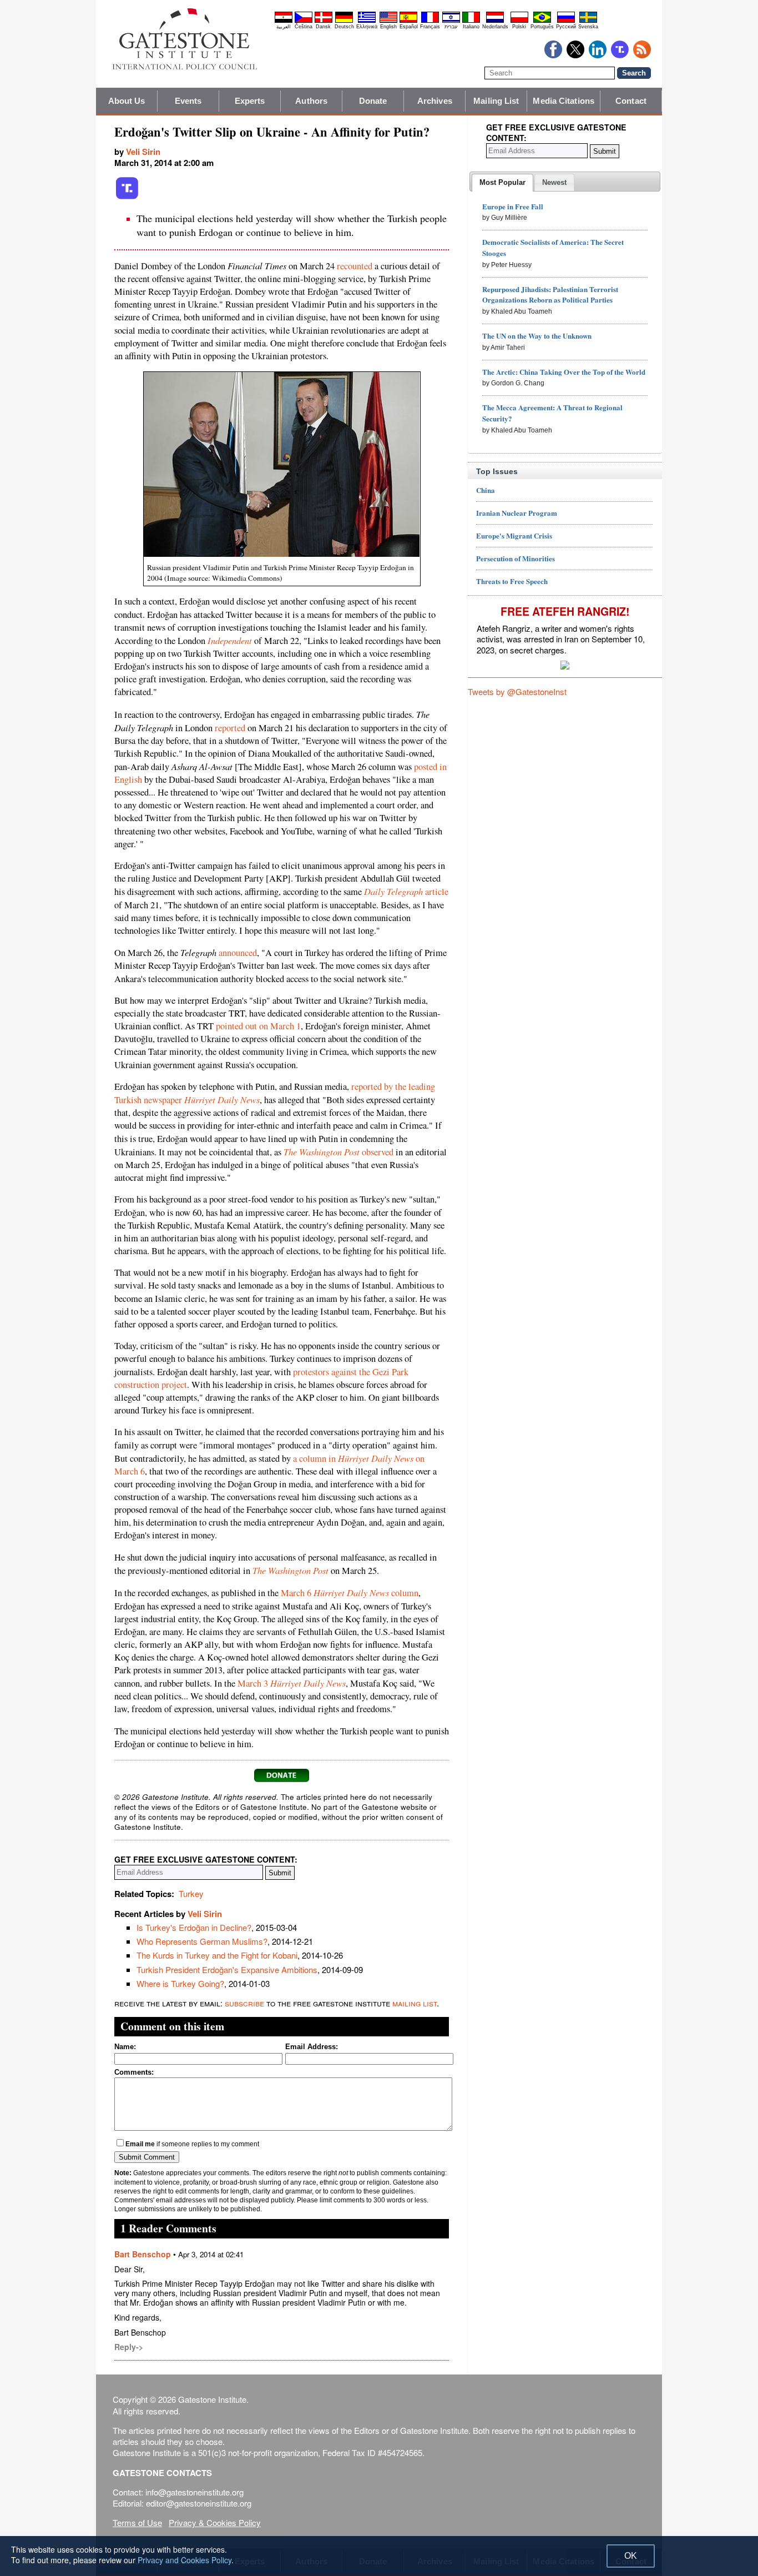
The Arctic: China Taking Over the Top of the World (564, 372)
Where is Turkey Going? (180, 1983)
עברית (451, 27)
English (388, 27)
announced (238, 953)
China (486, 490)
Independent (230, 640)
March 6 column (350, 1593)
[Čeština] (304, 21)
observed (338, 1152)
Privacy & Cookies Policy (215, 2522)
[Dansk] (324, 21)
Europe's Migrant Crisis (514, 535)
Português (542, 27)
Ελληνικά (367, 27)
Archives (435, 101)
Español (409, 27)
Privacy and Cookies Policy (185, 2560)
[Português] (542, 21)
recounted (355, 266)
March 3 (292, 1683)
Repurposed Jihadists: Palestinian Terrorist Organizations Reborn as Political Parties (550, 295)
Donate (373, 101)
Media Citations (564, 101)
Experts (250, 101)
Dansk (323, 27)
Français (430, 27)
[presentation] (502, 183)
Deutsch (344, 27)
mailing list (415, 2003)
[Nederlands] (495, 21)
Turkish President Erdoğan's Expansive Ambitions (227, 1969)
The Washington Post (290, 1570)
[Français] (430, 21)
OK (631, 2556)
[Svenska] (588, 21)
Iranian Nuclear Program (517, 513)
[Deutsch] (344, 21)
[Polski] (519, 21)
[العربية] (284, 21)
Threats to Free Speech (512, 581)
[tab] (502, 183)
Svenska (588, 27)
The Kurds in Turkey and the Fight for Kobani (217, 1955)
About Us (127, 101)
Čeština (304, 27)
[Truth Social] (127, 197)
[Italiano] (471, 21)
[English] (388, 21)
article (406, 892)
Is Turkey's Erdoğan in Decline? (194, 1927)
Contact (631, 101)
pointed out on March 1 (258, 1026)
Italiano (471, 27)
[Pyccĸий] (566, 21)
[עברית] (451, 21)
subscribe (244, 2003)
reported (230, 728)
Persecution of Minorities (516, 558)
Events (188, 101)
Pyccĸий (566, 27)
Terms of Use (137, 2522)
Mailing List (496, 101)
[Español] (408, 21)
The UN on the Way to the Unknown (537, 336)
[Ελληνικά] (367, 21)
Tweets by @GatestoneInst (517, 691)
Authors (311, 101)
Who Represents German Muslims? (202, 1941)
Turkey (191, 1893)
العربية (284, 27)
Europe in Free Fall (513, 206)
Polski (519, 27)
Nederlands (495, 27)
